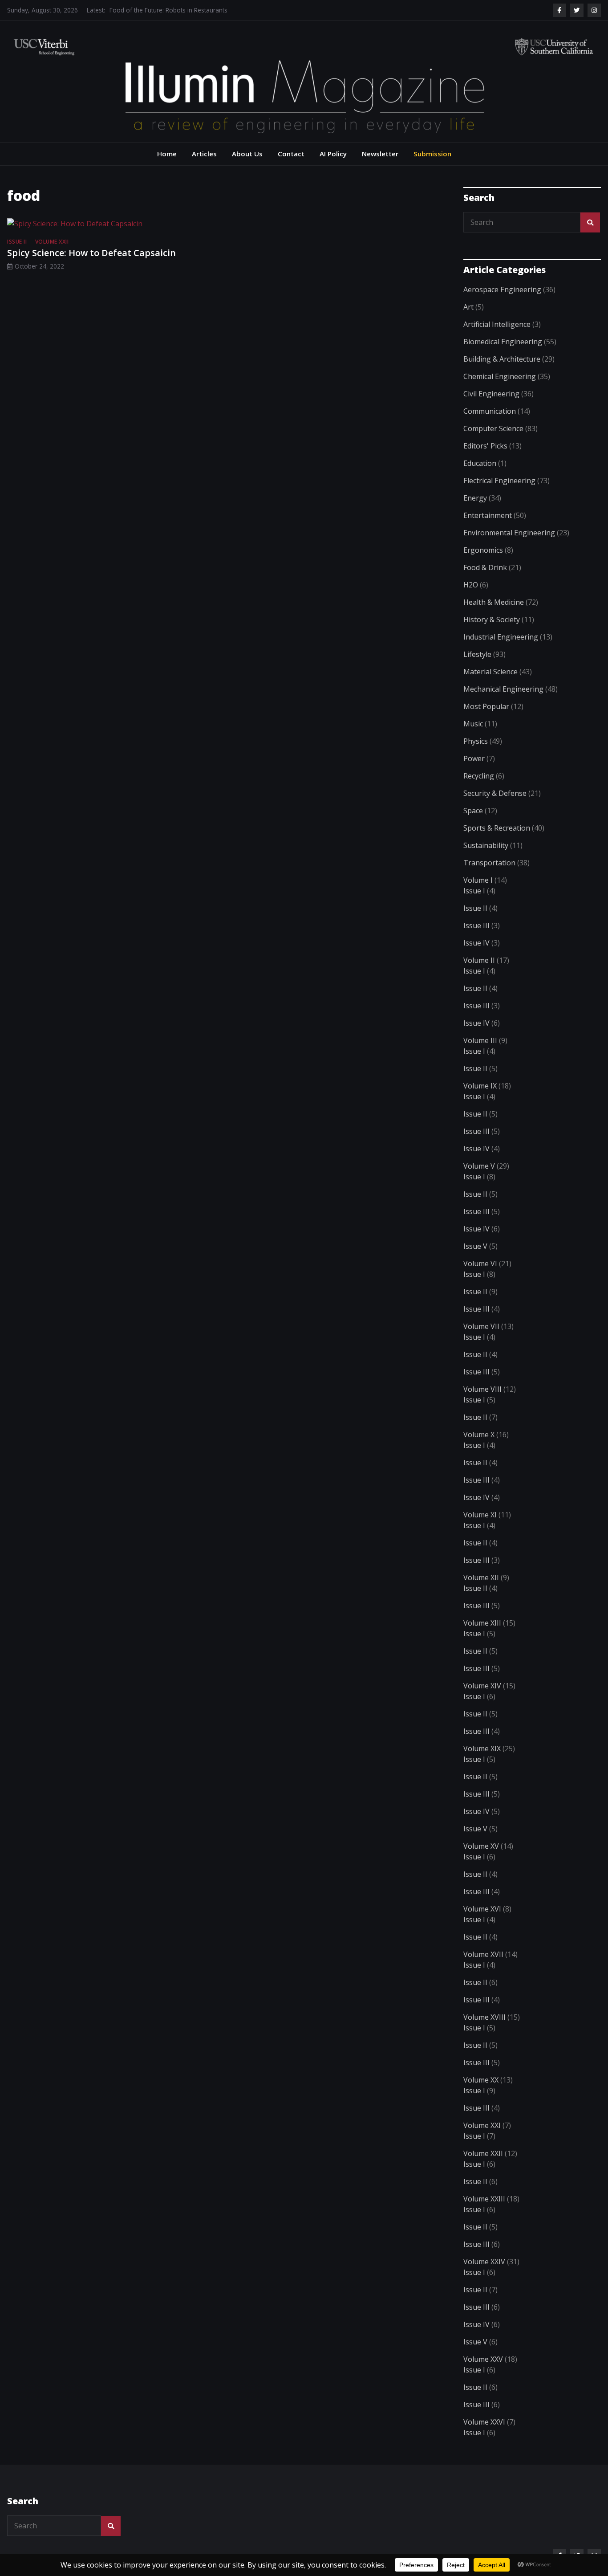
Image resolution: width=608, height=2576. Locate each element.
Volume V (479, 1166)
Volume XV (481, 1846)
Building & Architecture (502, 359)
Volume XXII (52, 242)
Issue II (17, 242)
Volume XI (480, 1515)
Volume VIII (482, 1389)
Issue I (474, 891)
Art (468, 307)
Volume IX (480, 1086)
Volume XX (481, 2080)
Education (480, 463)
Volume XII (481, 1577)
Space (473, 811)
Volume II (479, 960)
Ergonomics (483, 550)
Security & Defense (495, 793)
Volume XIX (482, 1749)
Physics (476, 741)
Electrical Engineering (499, 481)
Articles (204, 154)
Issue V (475, 1246)
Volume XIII (482, 1623)
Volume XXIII (484, 2199)
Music (473, 724)
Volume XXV (483, 2359)
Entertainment (488, 515)
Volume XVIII (484, 2017)
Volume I (478, 880)
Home (167, 154)
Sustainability (486, 845)
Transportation (489, 863)
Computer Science (493, 428)
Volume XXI (482, 2125)
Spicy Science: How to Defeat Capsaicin (91, 253)
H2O (471, 585)
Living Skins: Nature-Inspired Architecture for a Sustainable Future (201, 10)
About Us (247, 154)
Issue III (476, 925)
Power (474, 758)
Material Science (490, 672)
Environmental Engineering (509, 533)
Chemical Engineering (500, 376)
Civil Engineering (491, 394)
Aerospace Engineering (502, 289)
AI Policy (333, 154)
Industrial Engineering (501, 637)
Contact (291, 154)
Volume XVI (482, 1909)
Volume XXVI (484, 2422)
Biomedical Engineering (503, 342)
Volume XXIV (484, 2262)
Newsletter (380, 154)
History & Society (492, 620)
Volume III (480, 1040)
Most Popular (486, 706)
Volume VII (481, 1326)
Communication (490, 411)
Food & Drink (485, 567)
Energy (475, 498)
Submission (432, 154)
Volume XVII (483, 1954)
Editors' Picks (485, 446)
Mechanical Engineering (503, 689)
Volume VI (480, 1264)
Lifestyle (477, 654)
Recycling (479, 776)
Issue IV (476, 943)
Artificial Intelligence (497, 324)
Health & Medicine (494, 602)
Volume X (479, 1435)
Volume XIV (482, 1686)
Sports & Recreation (497, 828)
